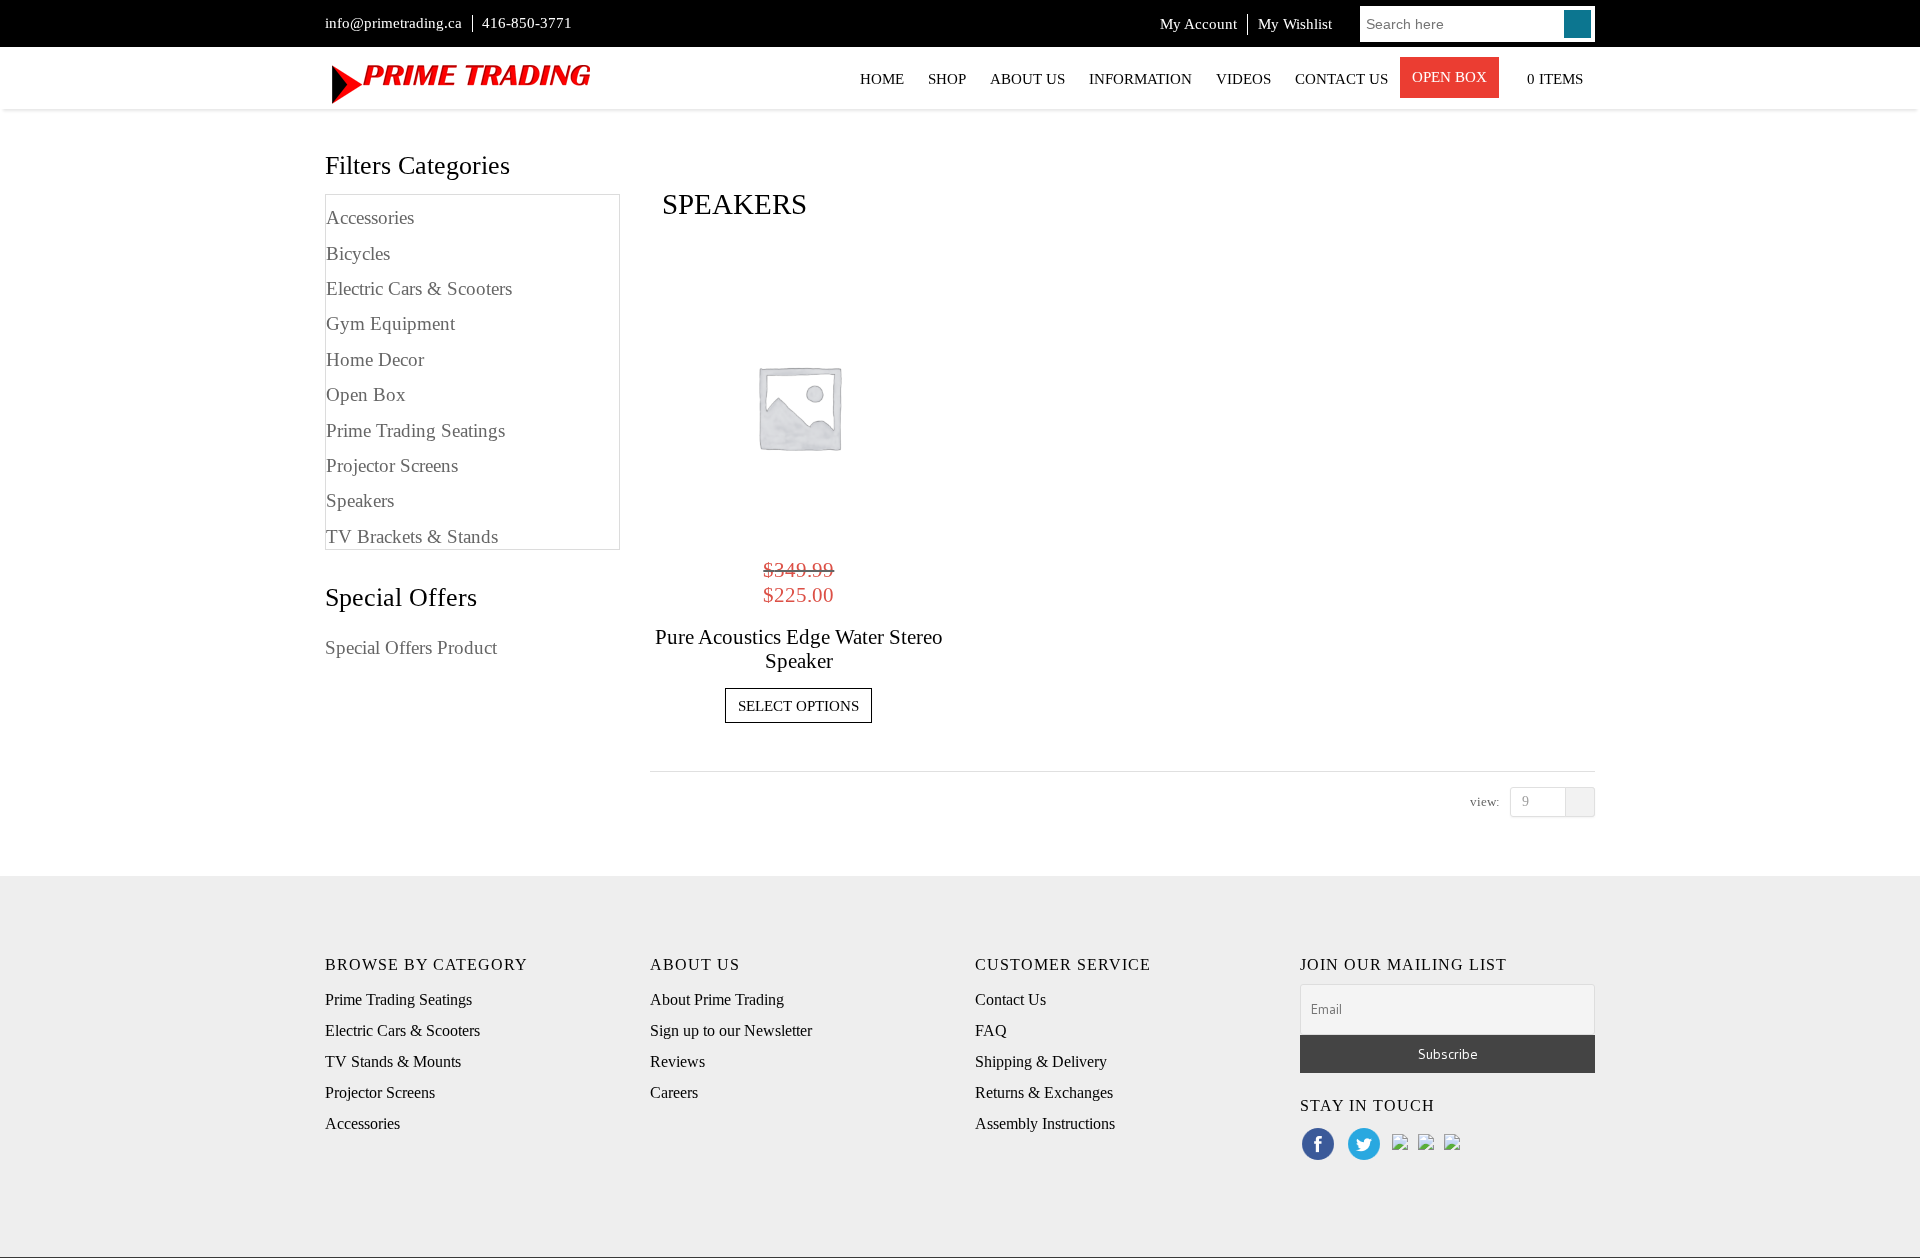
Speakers (360, 500)
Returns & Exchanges (1044, 1092)
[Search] (1577, 24)
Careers (674, 1092)
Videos (1243, 79)
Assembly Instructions (1045, 1123)
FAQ (991, 1030)
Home (882, 79)
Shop (947, 79)
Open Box (1449, 77)
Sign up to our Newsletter (731, 1030)
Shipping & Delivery (1041, 1061)
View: (1485, 801)
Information (1140, 79)
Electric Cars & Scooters (419, 288)
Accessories (370, 217)
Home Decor (375, 359)
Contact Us (1341, 79)
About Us (1027, 79)
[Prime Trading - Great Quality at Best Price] (460, 75)
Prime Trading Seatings (415, 430)
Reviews (677, 1061)
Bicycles (358, 253)
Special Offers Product (411, 647)
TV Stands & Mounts (393, 1061)
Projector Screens (392, 465)
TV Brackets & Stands (412, 536)
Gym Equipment (390, 323)
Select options (798, 706)
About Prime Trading (717, 999)
